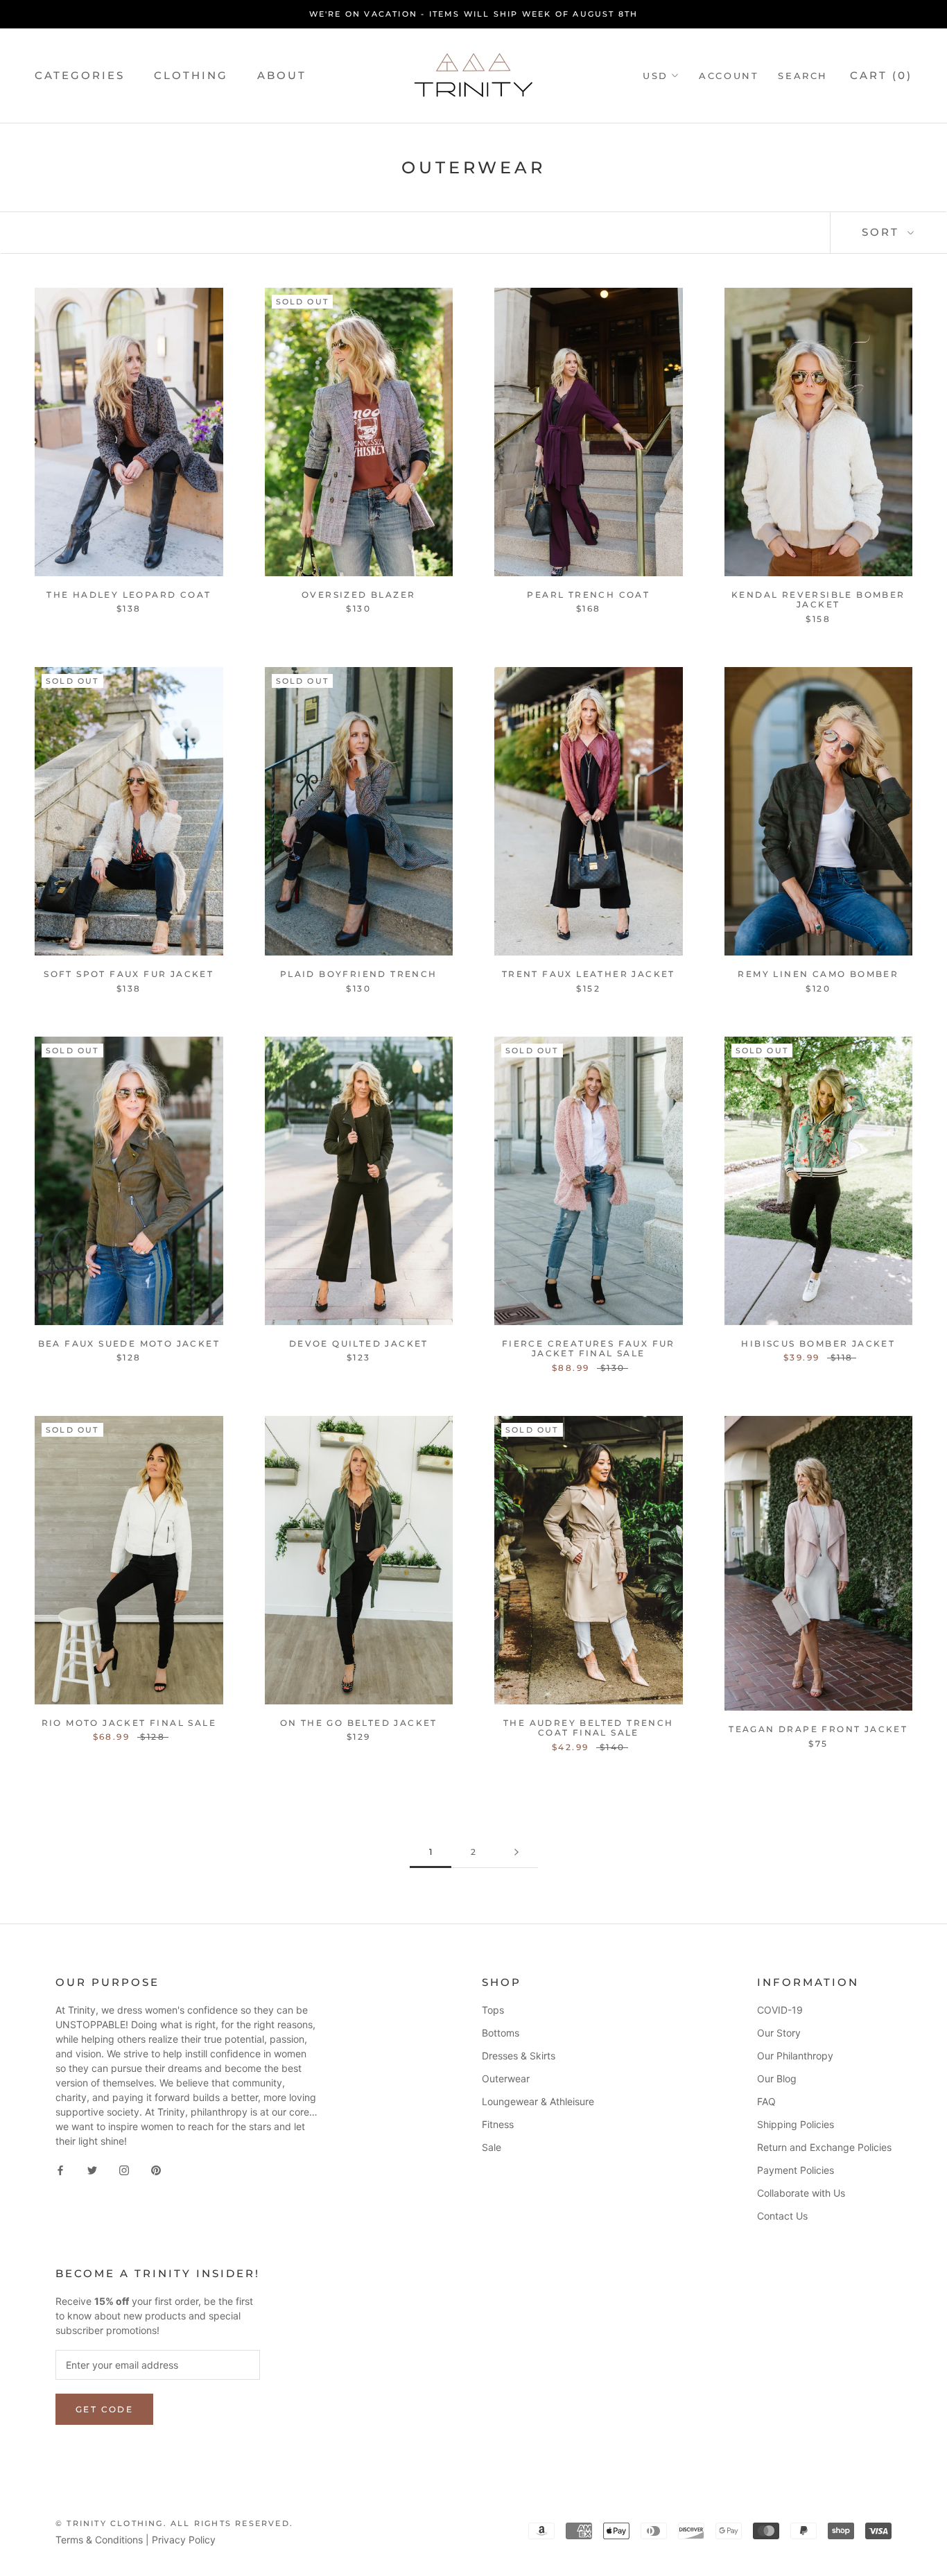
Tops (493, 2010)
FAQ (766, 2101)
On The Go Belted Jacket (359, 1723)
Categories (80, 75)
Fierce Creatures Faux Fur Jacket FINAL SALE (589, 1348)
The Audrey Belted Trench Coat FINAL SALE (589, 1728)
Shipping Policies (796, 2124)
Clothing (191, 75)
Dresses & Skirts (519, 2056)
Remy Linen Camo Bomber (818, 974)
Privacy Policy (184, 2540)
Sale (492, 2147)
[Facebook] (60, 2169)
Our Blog (777, 2078)
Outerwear (506, 2078)
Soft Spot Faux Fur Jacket (129, 974)
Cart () (881, 75)
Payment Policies (796, 2170)
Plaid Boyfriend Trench (359, 974)
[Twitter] (92, 2169)
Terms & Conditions (99, 2540)
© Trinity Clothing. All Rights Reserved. (174, 2523)
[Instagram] (124, 2169)
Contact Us (782, 2216)
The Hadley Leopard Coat (129, 595)
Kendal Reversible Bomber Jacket (818, 599)
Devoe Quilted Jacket (359, 1343)
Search (803, 76)
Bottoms (501, 2033)
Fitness (498, 2124)
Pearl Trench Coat (588, 595)
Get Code (104, 2409)
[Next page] (516, 1852)
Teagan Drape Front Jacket (818, 1729)
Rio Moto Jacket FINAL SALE (129, 1723)
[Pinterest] (156, 2169)
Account (729, 76)
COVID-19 (780, 2010)
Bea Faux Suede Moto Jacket (129, 1343)
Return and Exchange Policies (824, 2147)
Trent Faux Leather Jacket (589, 974)
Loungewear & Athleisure (538, 2101)
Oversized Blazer (358, 595)
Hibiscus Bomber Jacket (818, 1343)
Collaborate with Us (801, 2193)
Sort (883, 232)
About (282, 75)
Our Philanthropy (795, 2056)
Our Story (779, 2033)
